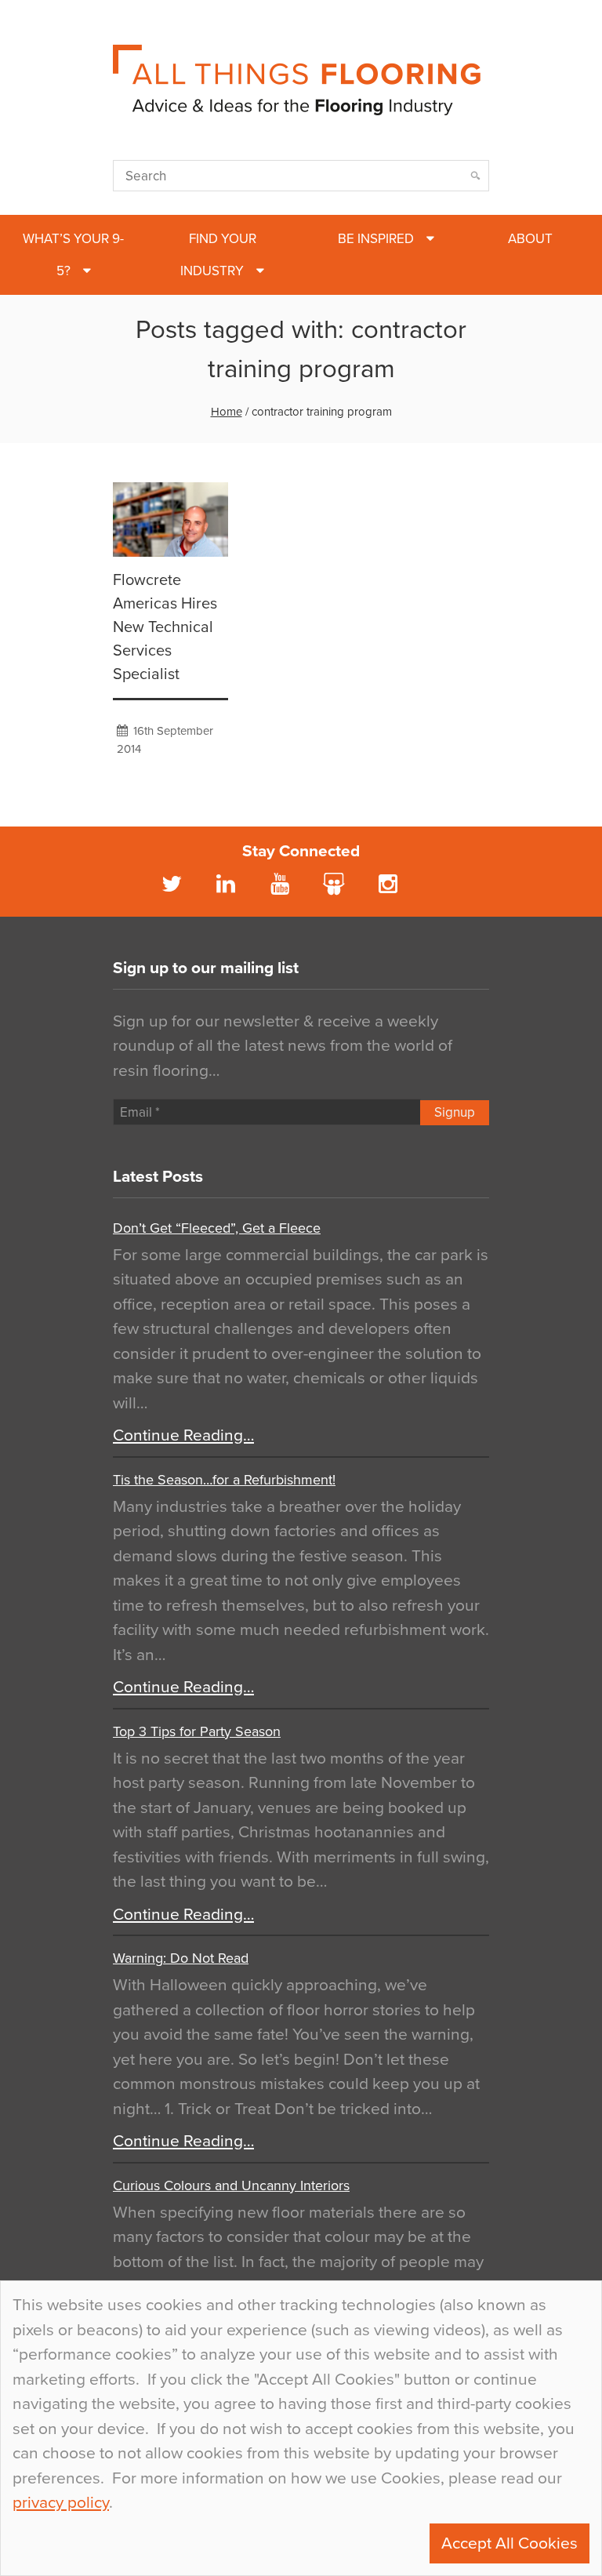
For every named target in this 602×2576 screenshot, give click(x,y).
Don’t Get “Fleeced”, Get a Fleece (217, 1228)
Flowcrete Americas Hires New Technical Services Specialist (165, 627)
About (530, 239)
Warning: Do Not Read (181, 1958)
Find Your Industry (218, 255)
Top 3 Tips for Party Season (197, 1731)
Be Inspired (376, 239)
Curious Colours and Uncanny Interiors (231, 2185)
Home (227, 412)
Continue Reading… (183, 1435)
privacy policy (61, 2503)
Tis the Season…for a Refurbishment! (224, 1480)
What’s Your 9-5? (73, 255)
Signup (455, 1112)
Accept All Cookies (510, 2543)
